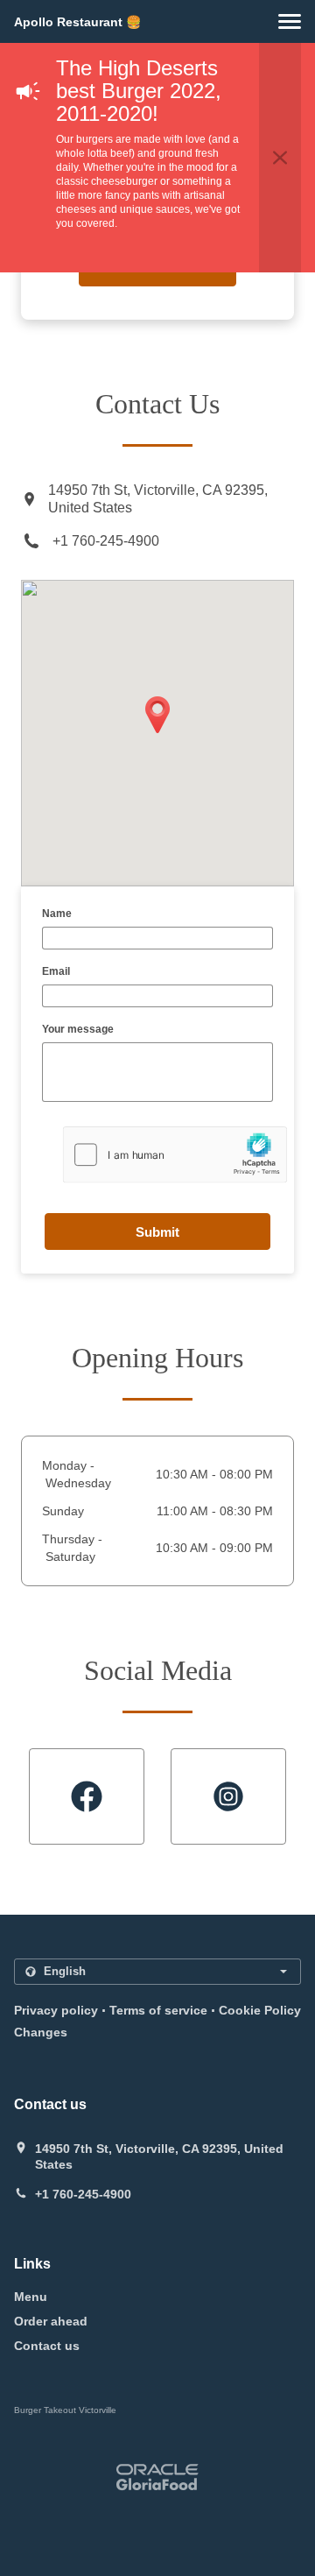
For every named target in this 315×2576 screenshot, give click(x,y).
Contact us (47, 2346)
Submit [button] (157, 1232)
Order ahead (51, 2321)
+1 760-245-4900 (106, 541)
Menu (31, 2297)
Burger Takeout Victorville (65, 2410)
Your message (78, 1029)
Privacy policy (56, 2010)
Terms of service (158, 2010)
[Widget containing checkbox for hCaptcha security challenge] (175, 1155)
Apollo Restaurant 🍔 (77, 22)
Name (57, 914)
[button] (290, 21)
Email (56, 971)
